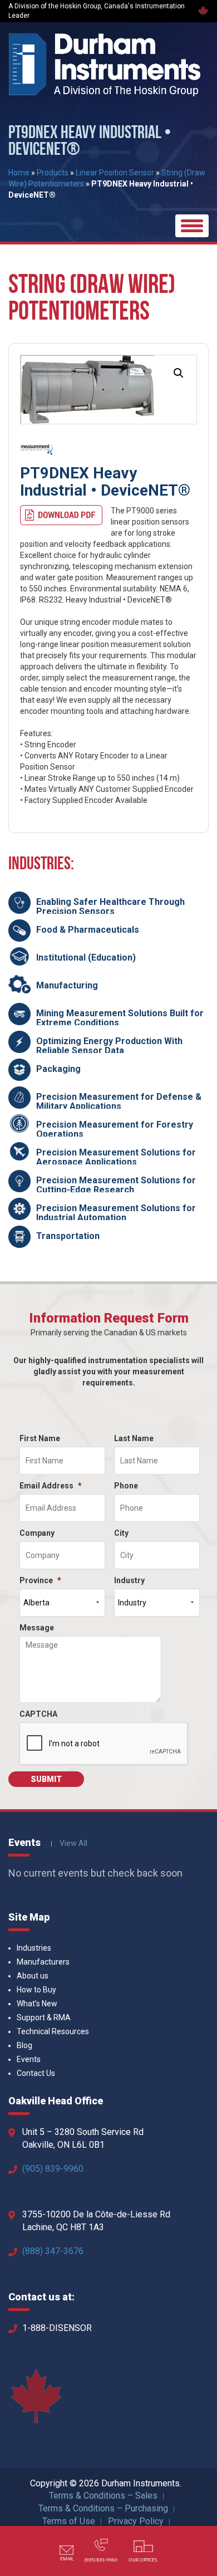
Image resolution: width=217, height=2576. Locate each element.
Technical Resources (53, 2031)
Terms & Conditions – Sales (103, 2496)
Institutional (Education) (86, 958)
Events (29, 2059)
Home (19, 173)
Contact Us (36, 2073)
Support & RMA (44, 2017)
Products (53, 173)
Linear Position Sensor (115, 173)
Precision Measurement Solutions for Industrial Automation (116, 1213)
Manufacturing (67, 985)
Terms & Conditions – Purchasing (103, 2508)
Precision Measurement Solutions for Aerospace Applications (116, 1157)
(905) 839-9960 (53, 2169)
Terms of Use (69, 2521)
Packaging (58, 1069)
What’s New (37, 2004)
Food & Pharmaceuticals (88, 930)
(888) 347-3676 (53, 2251)
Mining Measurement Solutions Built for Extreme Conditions (120, 1018)
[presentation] (104, 1744)
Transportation (68, 1236)
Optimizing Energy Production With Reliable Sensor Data (109, 1046)
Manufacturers (43, 1962)
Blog (24, 2045)
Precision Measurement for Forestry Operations (115, 1130)
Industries (34, 1948)
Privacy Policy (136, 2521)
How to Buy (36, 1990)
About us (33, 1976)
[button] (179, 373)
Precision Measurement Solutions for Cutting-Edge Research (116, 1185)
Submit (46, 1779)
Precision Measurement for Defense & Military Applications (119, 1102)
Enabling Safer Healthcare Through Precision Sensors (110, 907)
